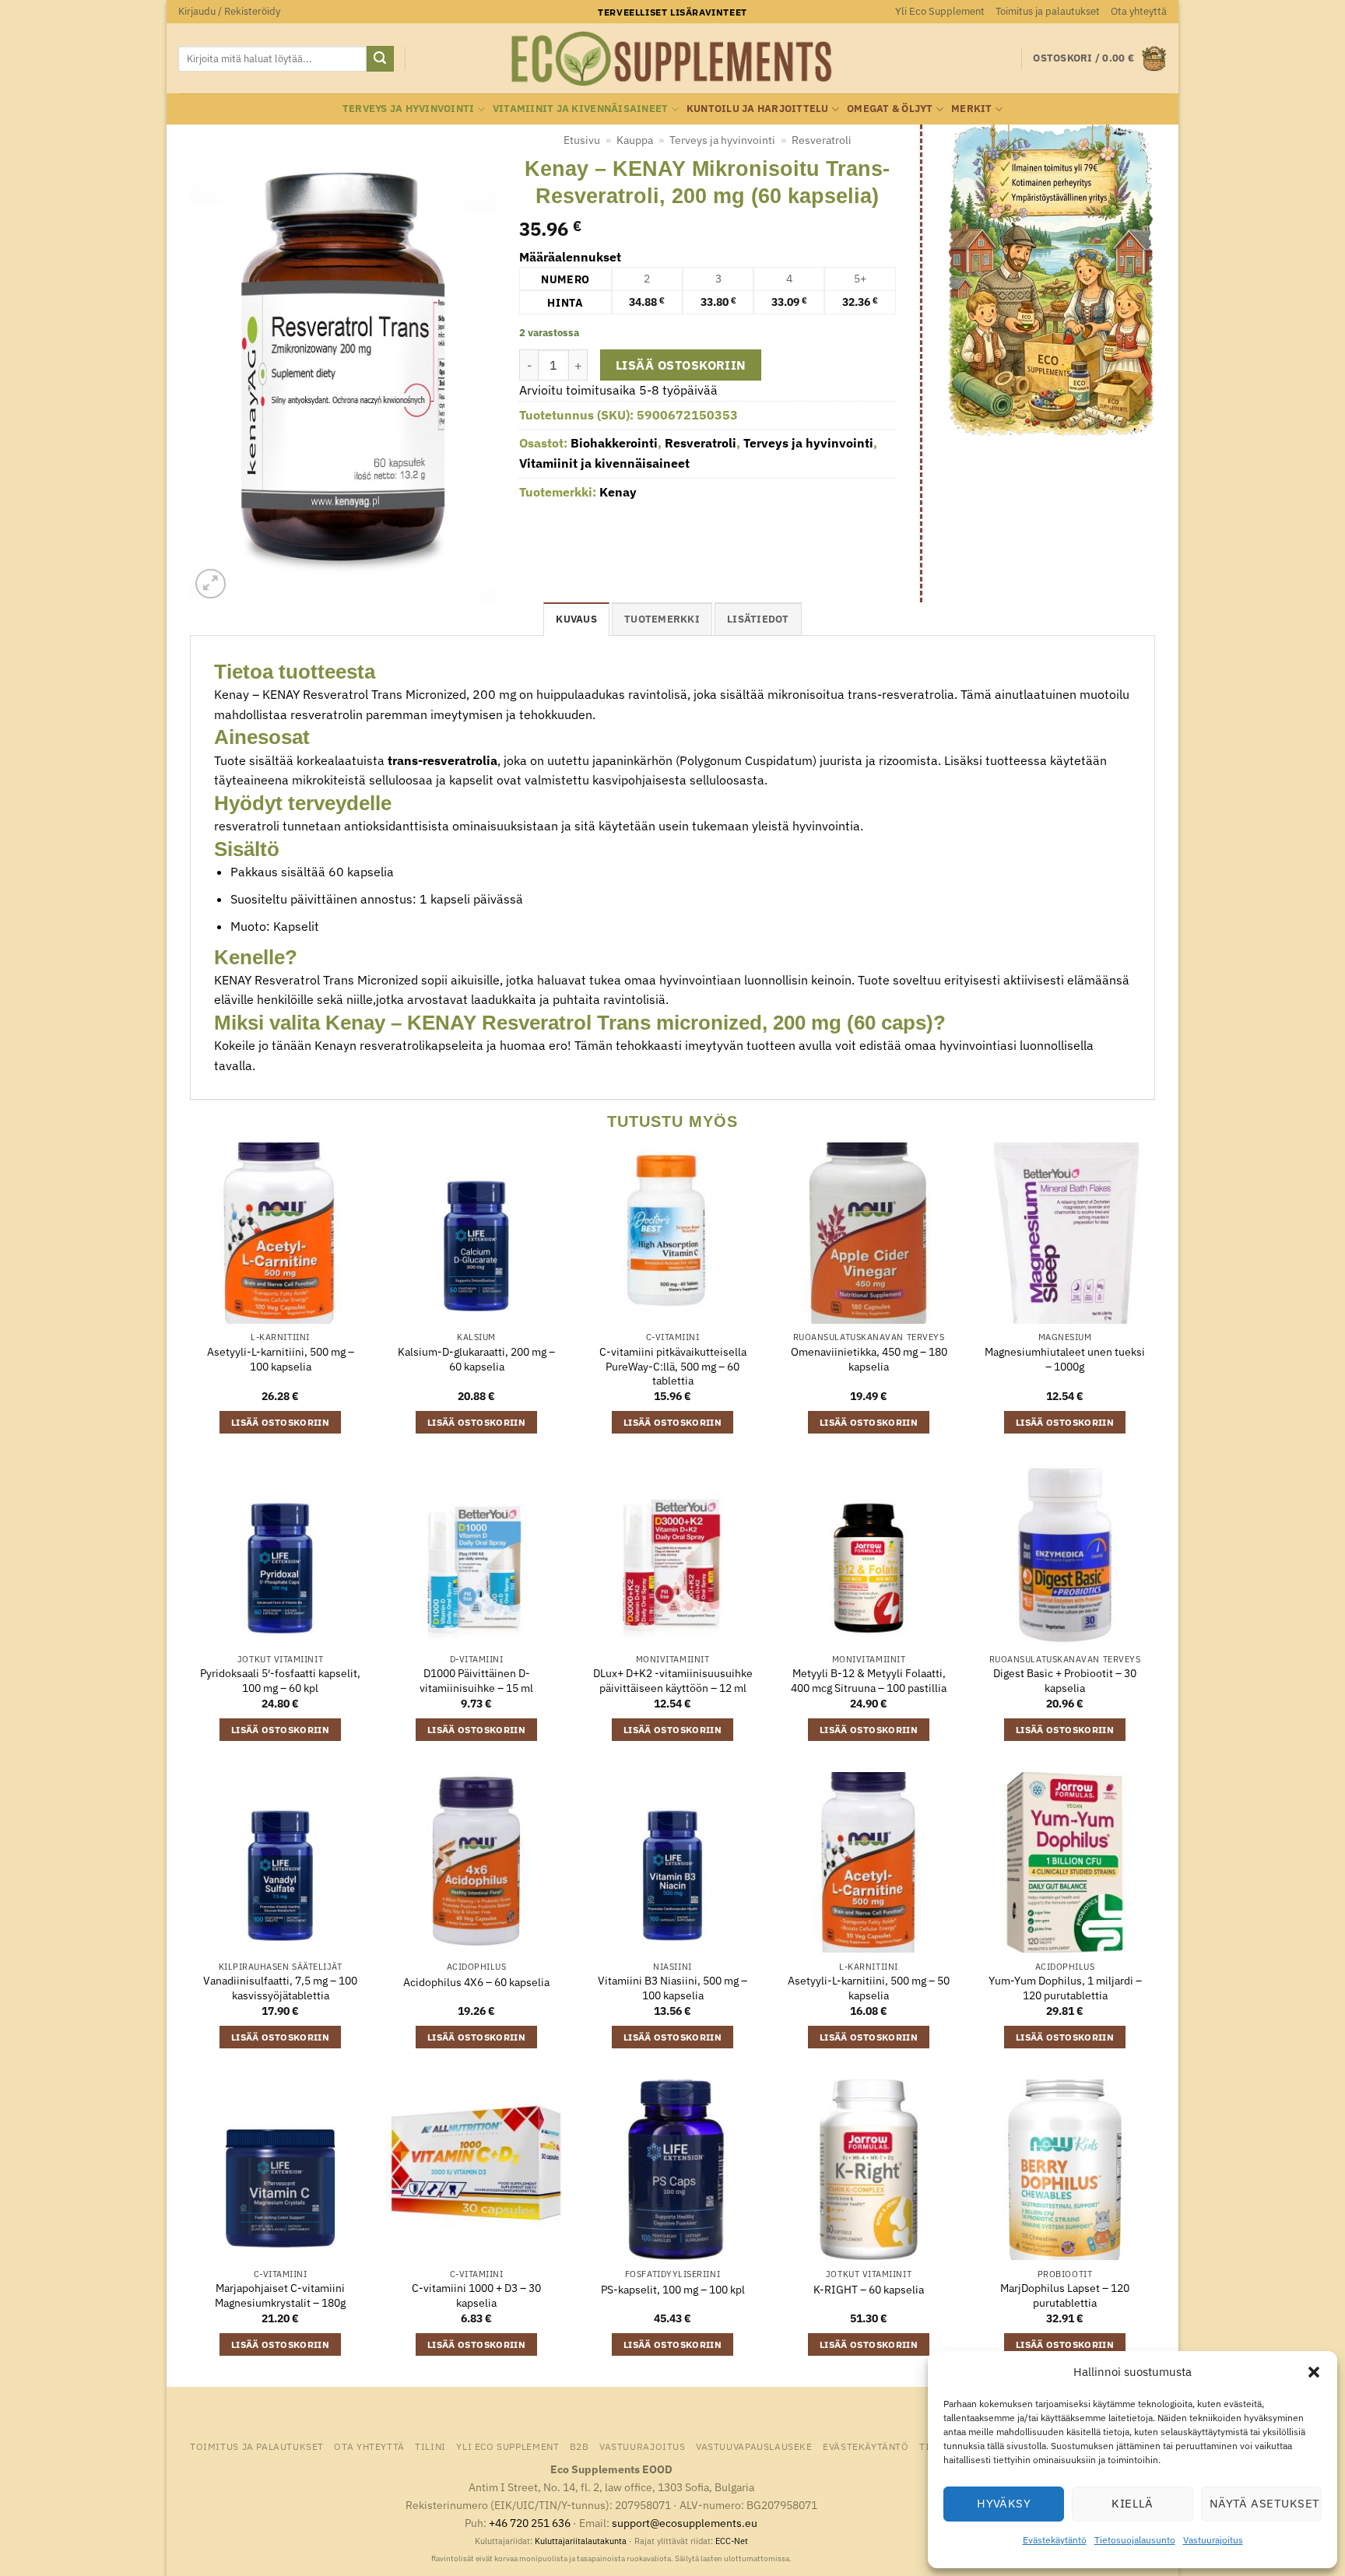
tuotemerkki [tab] (662, 619)
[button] (1314, 2372)
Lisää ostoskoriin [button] (280, 1422)
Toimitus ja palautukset (1048, 11)
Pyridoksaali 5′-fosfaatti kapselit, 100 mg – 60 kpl (280, 1681)
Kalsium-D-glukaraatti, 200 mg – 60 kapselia (476, 1359)
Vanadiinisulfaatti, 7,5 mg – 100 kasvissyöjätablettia (280, 1988)
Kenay (618, 492)
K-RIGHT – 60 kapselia (869, 2290)
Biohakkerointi (614, 443)
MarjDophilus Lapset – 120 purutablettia (1065, 2295)
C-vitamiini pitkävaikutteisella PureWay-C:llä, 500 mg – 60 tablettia (673, 1366)
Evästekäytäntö (1055, 2540)
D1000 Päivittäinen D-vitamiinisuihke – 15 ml (476, 1681)
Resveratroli (822, 140)
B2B (579, 2446)
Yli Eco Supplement (940, 11)
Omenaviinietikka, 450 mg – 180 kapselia (869, 1359)
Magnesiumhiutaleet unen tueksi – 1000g (1065, 1359)
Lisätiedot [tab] (758, 619)
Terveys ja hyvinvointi (409, 109)
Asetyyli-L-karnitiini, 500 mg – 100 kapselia (281, 1359)
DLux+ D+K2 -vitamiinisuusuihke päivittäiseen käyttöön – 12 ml (673, 1681)
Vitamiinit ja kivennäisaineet (580, 109)
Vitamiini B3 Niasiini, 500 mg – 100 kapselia (672, 1988)
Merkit (972, 109)
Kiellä (1133, 2503)
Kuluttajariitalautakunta (581, 2541)
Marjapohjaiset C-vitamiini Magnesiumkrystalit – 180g (280, 2295)
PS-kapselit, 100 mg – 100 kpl (673, 2290)
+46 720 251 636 (530, 2523)
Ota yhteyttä (1139, 11)
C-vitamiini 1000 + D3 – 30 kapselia (476, 2295)
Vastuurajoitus (1213, 2540)
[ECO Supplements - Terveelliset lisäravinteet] (672, 59)
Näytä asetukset (1265, 2503)
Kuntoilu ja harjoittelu (758, 109)
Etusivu (582, 140)
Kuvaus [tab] (576, 619)
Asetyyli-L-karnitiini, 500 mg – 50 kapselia (869, 1988)
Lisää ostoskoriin (681, 365)
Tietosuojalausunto (1135, 2540)
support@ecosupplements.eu (685, 2523)
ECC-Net (732, 2541)
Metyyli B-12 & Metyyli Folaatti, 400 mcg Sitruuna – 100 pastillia (869, 1681)
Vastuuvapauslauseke (754, 2446)
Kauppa (635, 140)
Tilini (430, 2446)
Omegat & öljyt (890, 109)
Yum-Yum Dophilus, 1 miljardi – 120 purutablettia (1065, 1988)
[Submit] (380, 59)
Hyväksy (1004, 2503)
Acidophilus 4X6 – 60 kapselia (476, 1982)
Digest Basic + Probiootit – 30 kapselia (1065, 1681)
